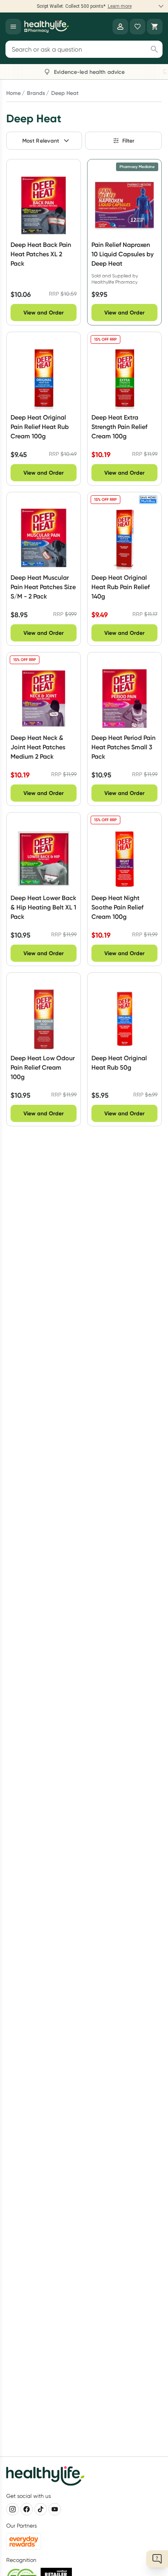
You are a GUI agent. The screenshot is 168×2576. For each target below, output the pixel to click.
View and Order (44, 313)
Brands (36, 93)
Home (13, 93)
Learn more (120, 6)
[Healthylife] (46, 27)
